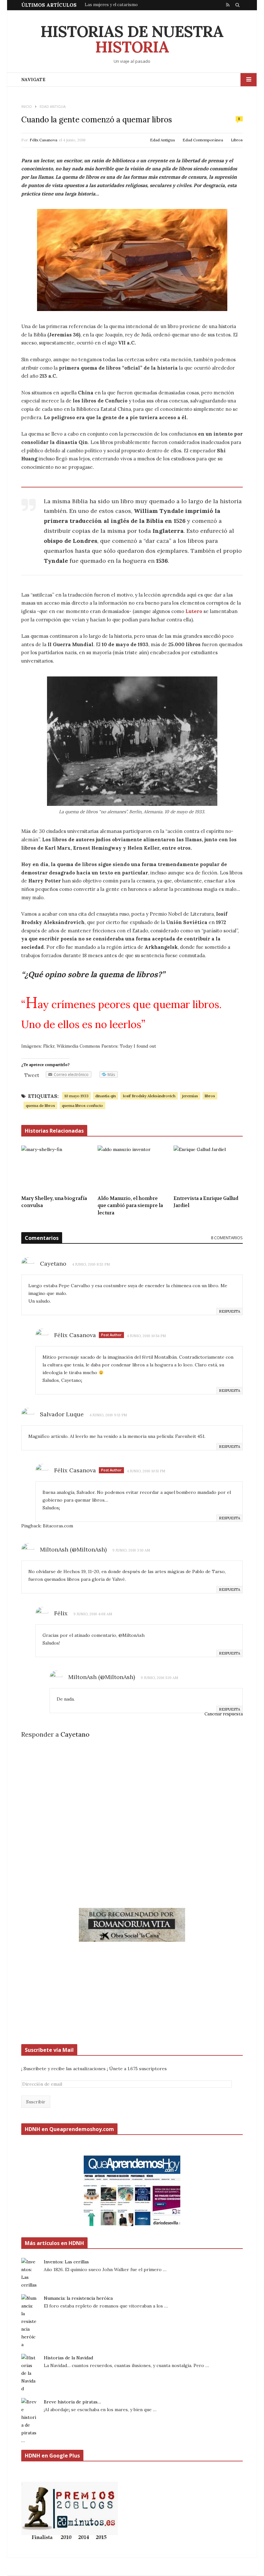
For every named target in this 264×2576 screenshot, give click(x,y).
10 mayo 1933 (76, 1096)
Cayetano (75, 1734)
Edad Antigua (162, 140)
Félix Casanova (43, 140)
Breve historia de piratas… (72, 2402)
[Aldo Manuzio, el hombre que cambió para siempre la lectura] (132, 1168)
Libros (237, 140)
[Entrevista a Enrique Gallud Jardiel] (208, 1168)
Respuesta (230, 1311)
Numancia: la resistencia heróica (78, 2298)
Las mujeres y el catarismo (111, 5)
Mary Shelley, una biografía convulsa (54, 1202)
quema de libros (40, 1105)
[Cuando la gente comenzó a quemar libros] (132, 260)
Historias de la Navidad (68, 2358)
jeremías (190, 1096)
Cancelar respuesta (224, 1714)
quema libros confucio (82, 1105)
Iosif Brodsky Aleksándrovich (149, 1096)
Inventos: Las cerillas (66, 2262)
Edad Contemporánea (203, 140)
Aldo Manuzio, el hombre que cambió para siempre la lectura (130, 1206)
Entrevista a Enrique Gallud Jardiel (206, 1202)
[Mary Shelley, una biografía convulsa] (56, 1168)
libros (210, 1096)
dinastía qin (106, 1096)
